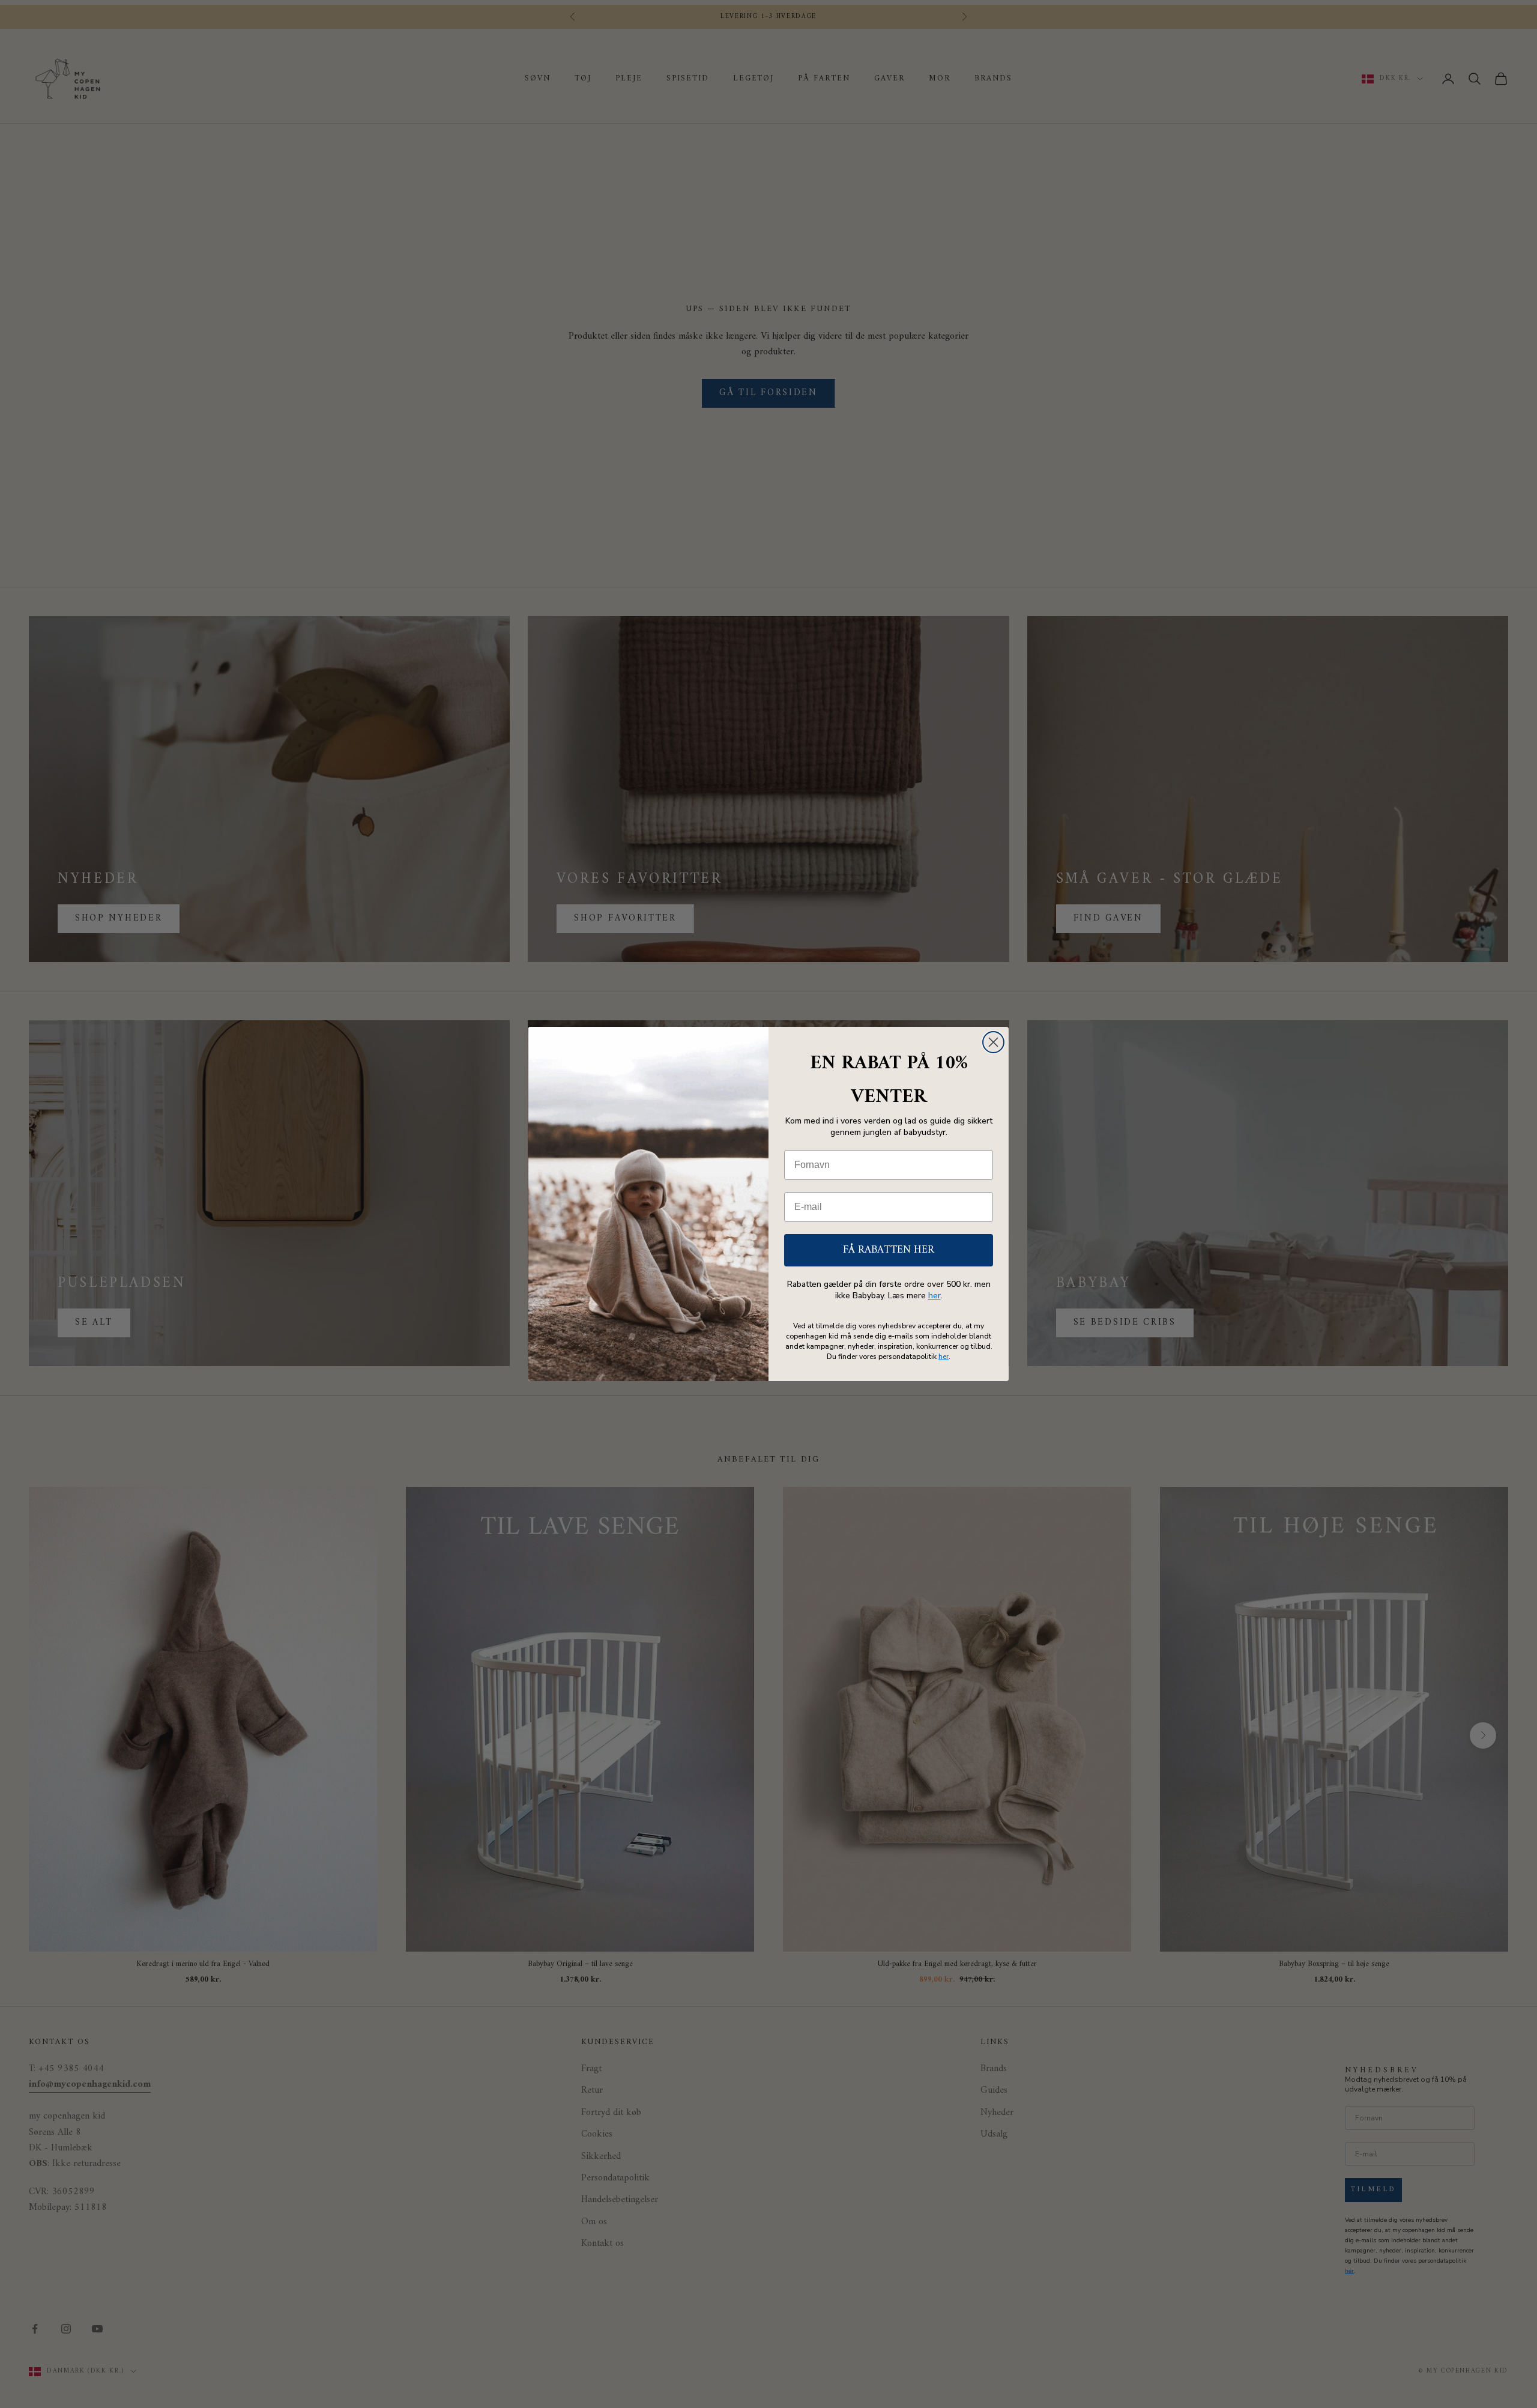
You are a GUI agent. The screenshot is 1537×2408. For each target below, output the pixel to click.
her (935, 1296)
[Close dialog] (993, 1042)
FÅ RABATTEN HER (889, 1250)
